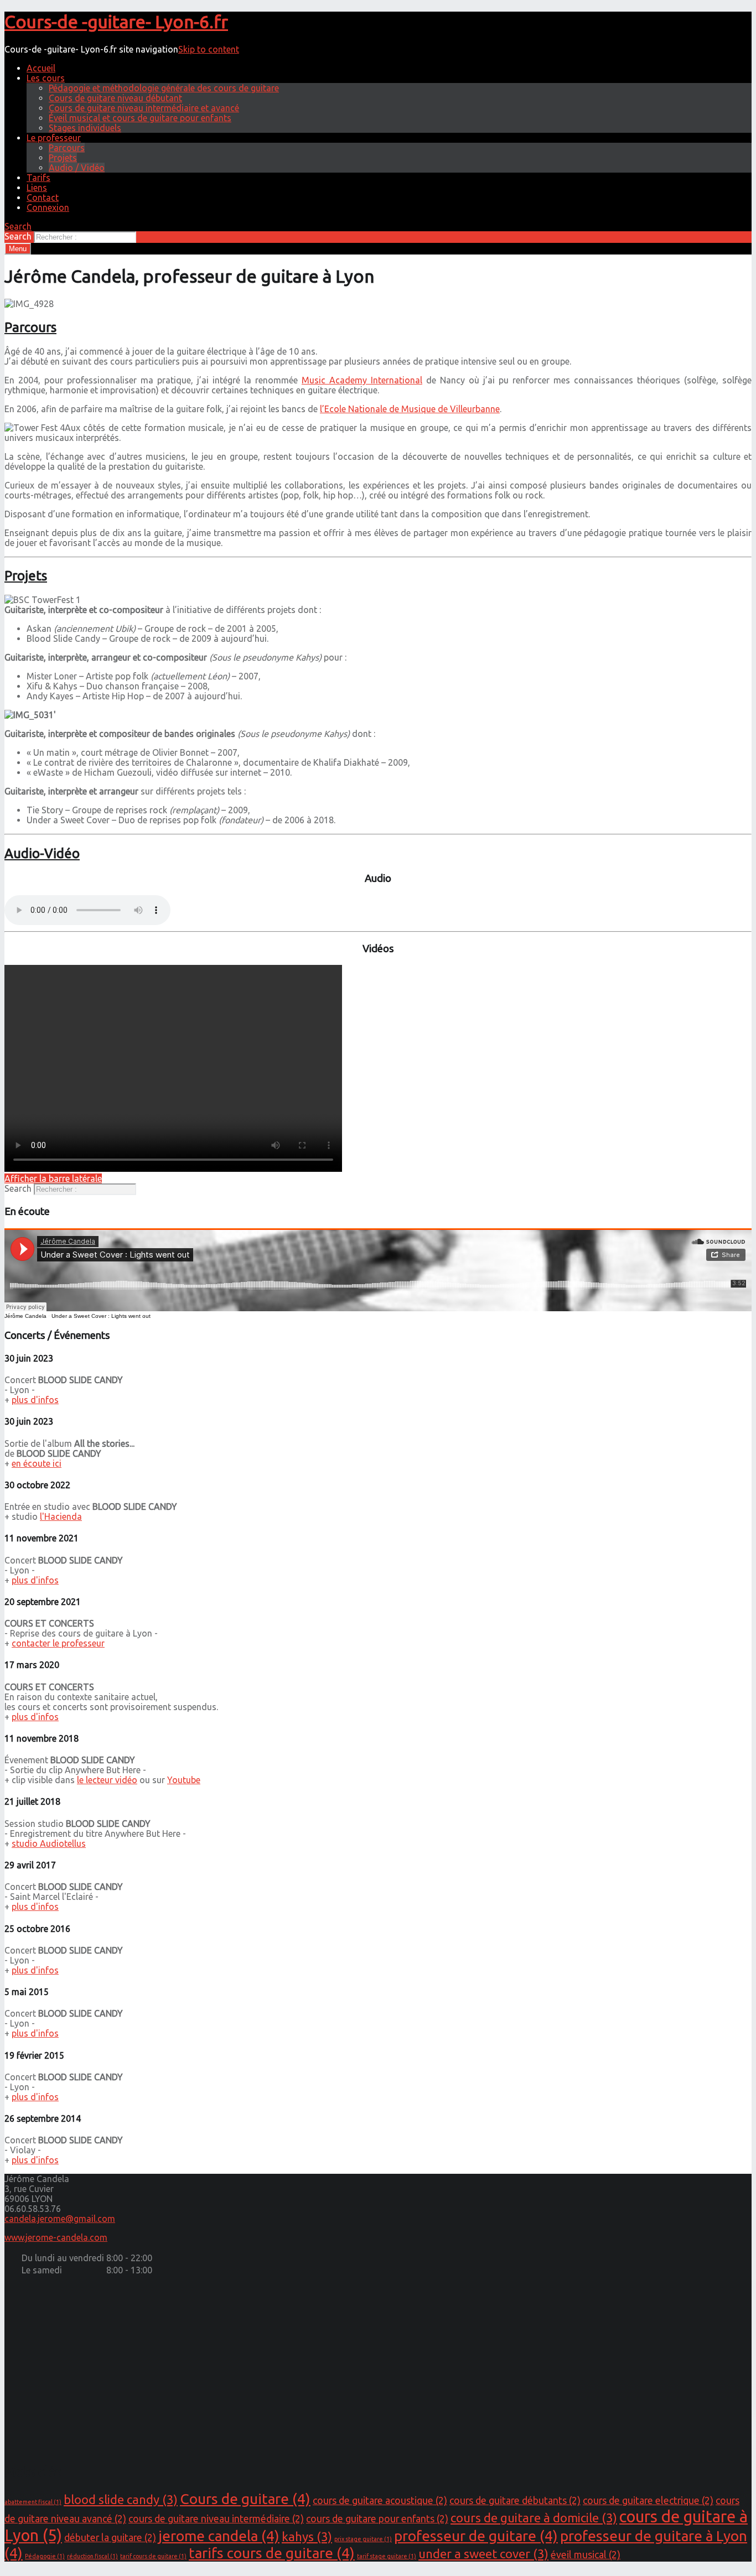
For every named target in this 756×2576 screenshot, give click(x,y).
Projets (63, 158)
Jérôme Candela (25, 1316)
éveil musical (586, 2555)
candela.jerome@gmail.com (60, 2219)
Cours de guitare (245, 2499)
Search (18, 236)
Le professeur (54, 138)
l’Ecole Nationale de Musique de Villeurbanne (410, 409)
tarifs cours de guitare (272, 2553)
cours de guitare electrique (648, 2500)
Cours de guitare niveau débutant (115, 98)
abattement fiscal (33, 2502)
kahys (307, 2536)
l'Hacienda (61, 1516)
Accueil (41, 68)
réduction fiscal (92, 2556)
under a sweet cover (483, 2554)
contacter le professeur (58, 1643)
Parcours (67, 148)
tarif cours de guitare (153, 2556)
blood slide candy (121, 2499)
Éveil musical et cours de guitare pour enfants (140, 118)
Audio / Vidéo (77, 168)
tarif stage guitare (387, 2556)
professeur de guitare (476, 2536)
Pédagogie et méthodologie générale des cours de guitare (164, 88)
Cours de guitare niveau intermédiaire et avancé (144, 108)
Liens (37, 188)
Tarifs (38, 178)
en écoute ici (37, 1463)
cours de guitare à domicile (534, 2518)
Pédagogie (45, 2556)
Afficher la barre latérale (53, 1178)
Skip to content (209, 49)
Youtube (184, 1780)
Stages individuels (85, 128)
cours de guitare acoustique (380, 2500)
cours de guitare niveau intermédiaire (216, 2519)
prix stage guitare (363, 2539)
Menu (18, 249)
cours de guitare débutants (515, 2500)
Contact (43, 198)
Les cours (46, 78)
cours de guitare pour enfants (377, 2519)
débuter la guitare (110, 2538)
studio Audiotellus (49, 1843)
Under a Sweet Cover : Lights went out (101, 1316)
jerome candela (219, 2536)
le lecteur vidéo (107, 1780)
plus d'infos (35, 1400)
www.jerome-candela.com (56, 2237)
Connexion (48, 207)
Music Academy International (362, 380)
